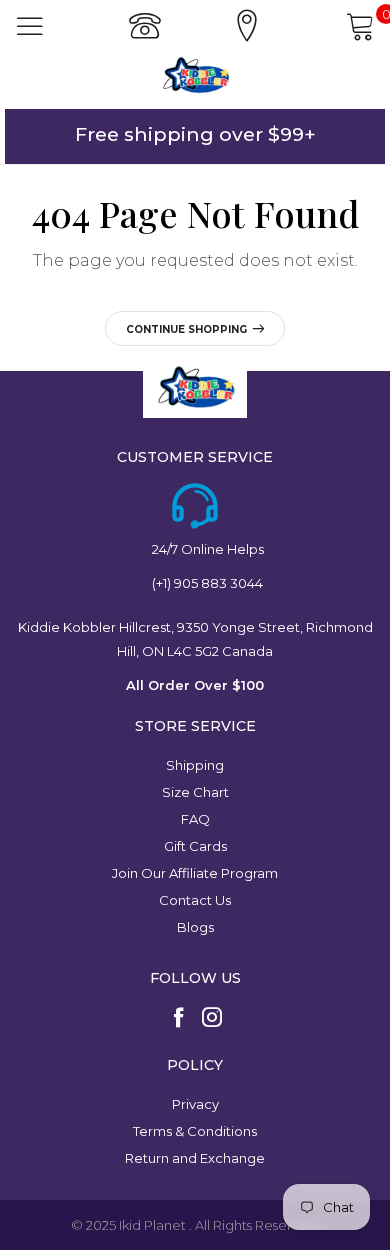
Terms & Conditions (195, 1131)
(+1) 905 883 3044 (207, 583)
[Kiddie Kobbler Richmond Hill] (195, 75)
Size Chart (195, 792)
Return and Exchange (195, 1158)
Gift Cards (195, 846)
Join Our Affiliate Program (195, 873)
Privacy (195, 1104)
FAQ (195, 819)
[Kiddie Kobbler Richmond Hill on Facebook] (179, 1019)
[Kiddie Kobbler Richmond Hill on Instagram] (212, 1019)
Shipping (195, 765)
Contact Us (195, 900)
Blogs (195, 927)
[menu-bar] (30, 26)
